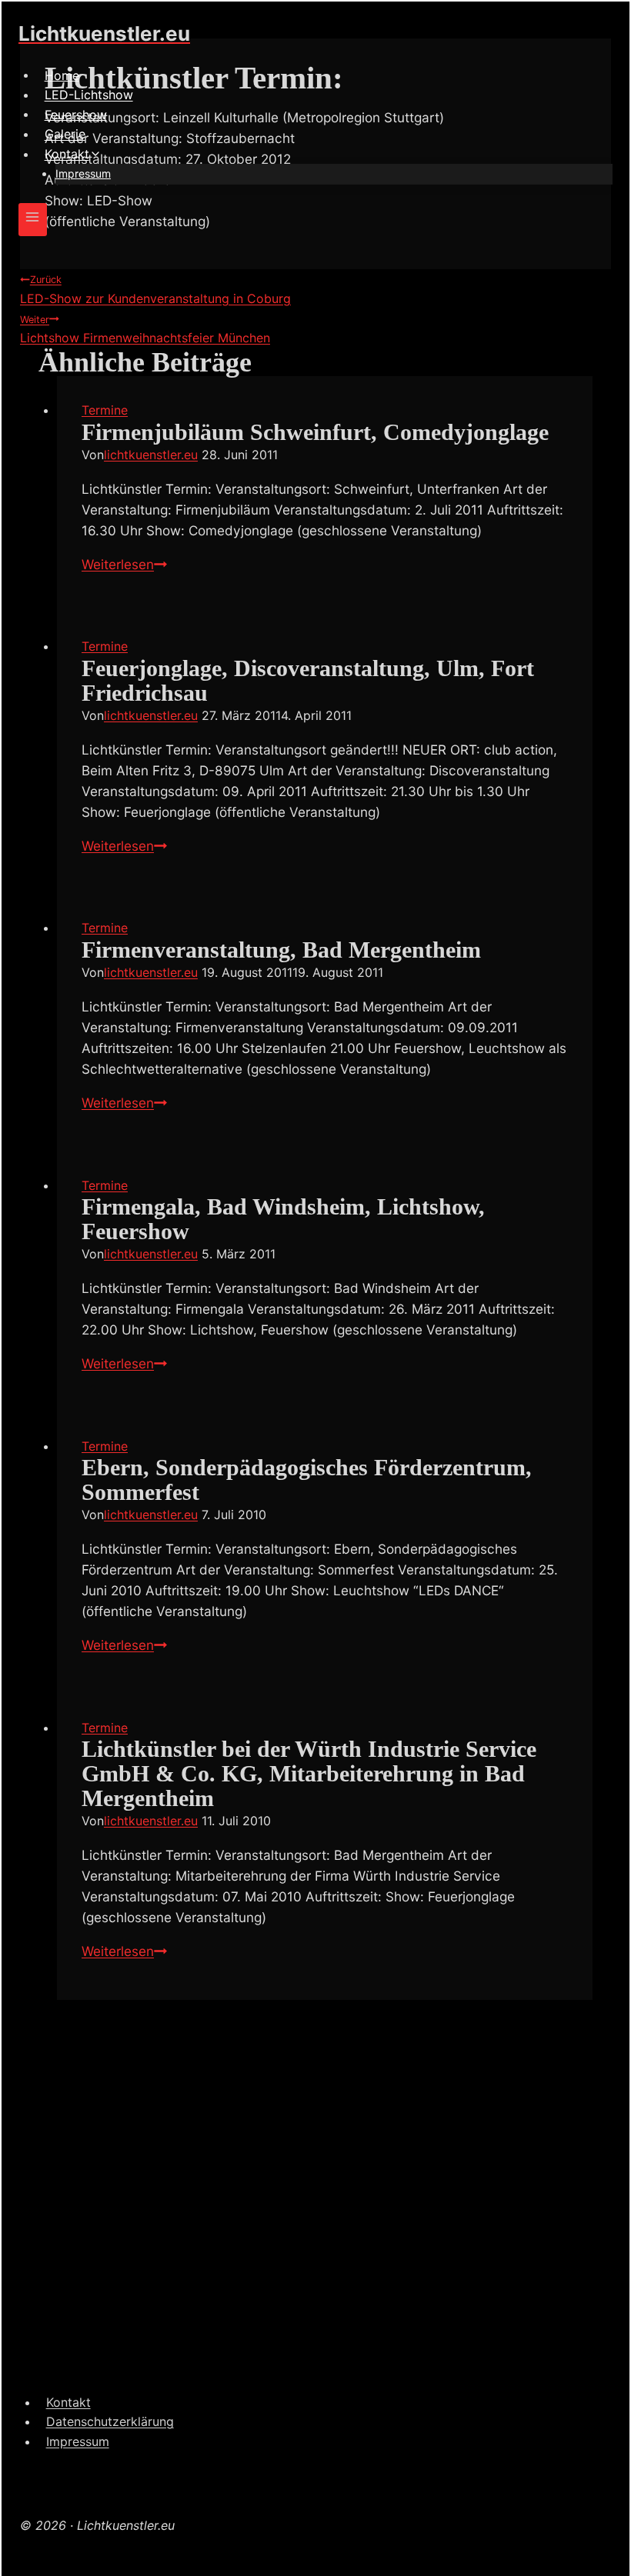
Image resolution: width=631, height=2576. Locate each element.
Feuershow (76, 114)
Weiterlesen (124, 564)
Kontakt (68, 2402)
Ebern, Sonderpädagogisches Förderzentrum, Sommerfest (307, 1480)
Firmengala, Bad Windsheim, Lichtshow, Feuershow (283, 1219)
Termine (105, 410)
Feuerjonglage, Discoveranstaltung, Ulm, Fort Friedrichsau (308, 681)
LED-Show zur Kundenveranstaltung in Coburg (155, 290)
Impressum (83, 173)
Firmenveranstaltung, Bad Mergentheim (281, 950)
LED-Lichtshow (89, 95)
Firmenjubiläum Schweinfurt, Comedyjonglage (315, 432)
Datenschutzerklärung (110, 2421)
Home (62, 75)
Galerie (65, 134)
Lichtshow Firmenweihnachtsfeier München (145, 330)
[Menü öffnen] (33, 220)
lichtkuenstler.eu (151, 455)
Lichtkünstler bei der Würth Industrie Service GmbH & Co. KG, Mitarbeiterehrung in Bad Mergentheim (309, 1774)
